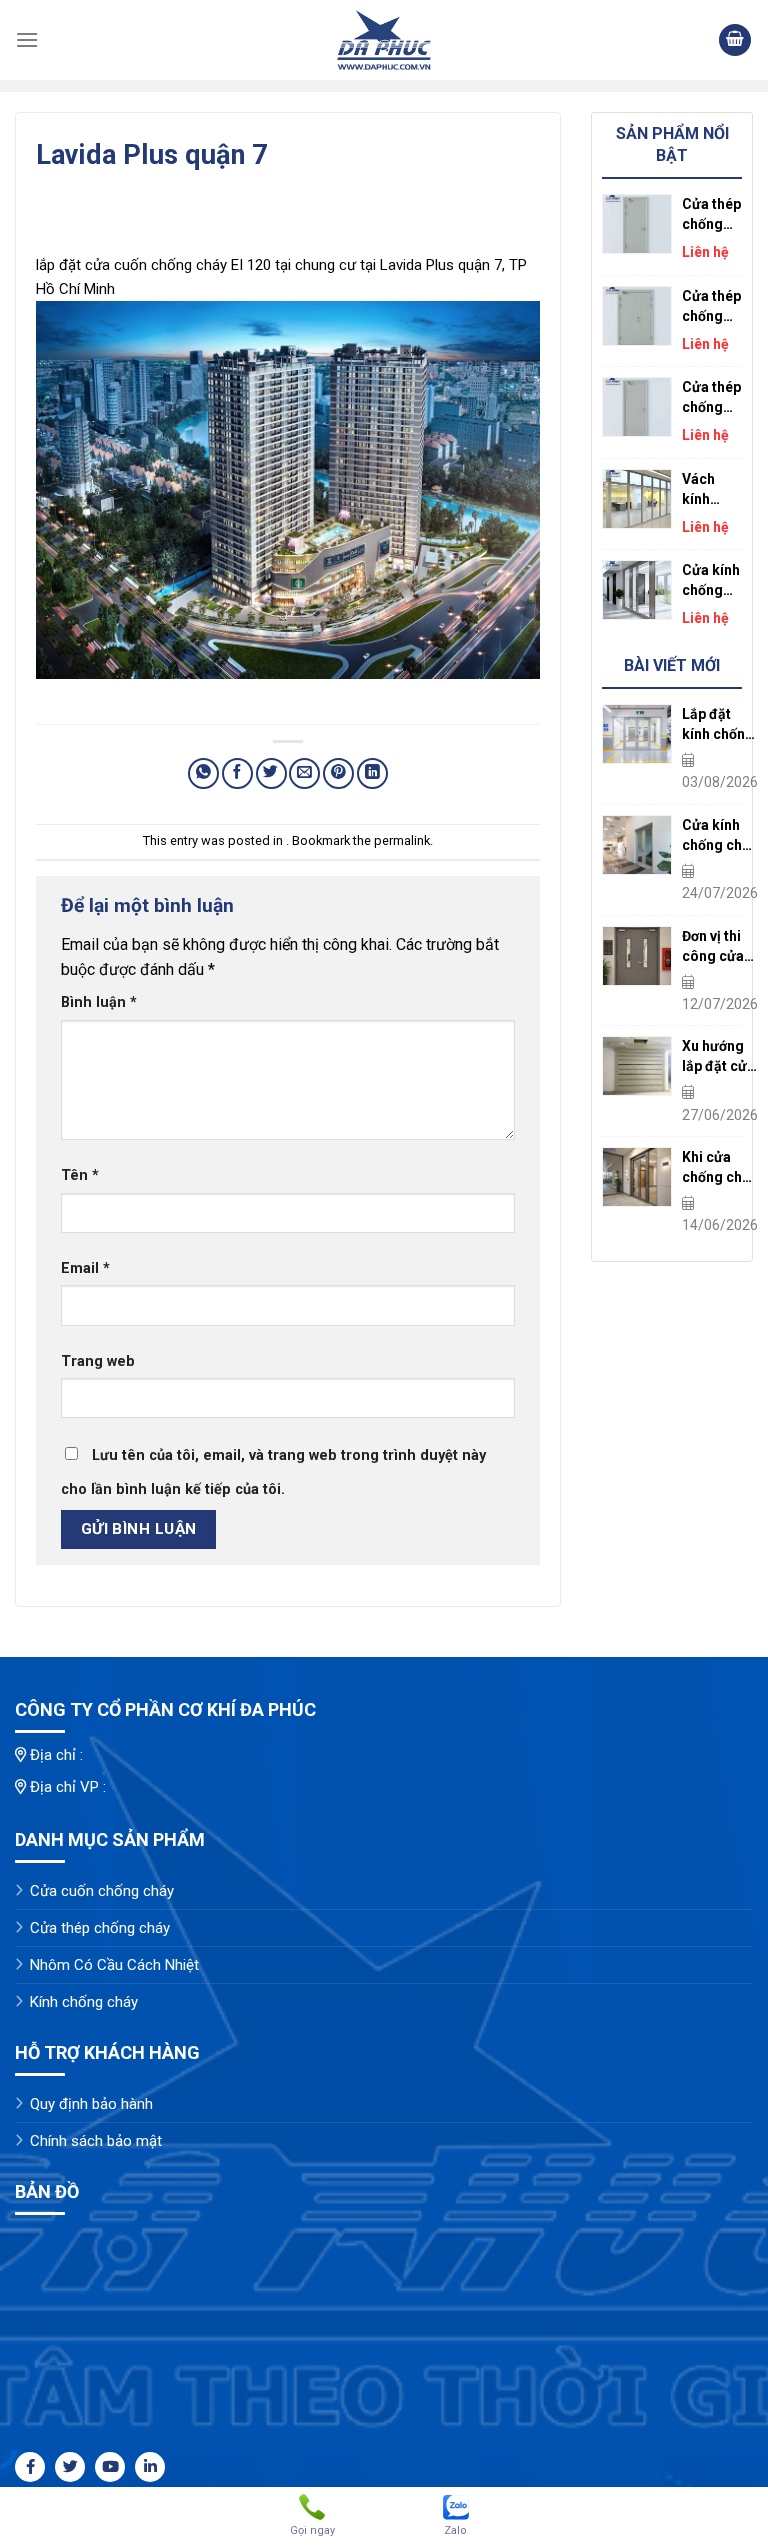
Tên (80, 1175)
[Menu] (27, 39)
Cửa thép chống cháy (100, 1928)
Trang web (98, 1361)
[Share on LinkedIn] (372, 773)
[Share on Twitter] (271, 773)
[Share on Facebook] (237, 773)
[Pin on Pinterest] (338, 773)
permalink (402, 840)
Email (85, 1268)
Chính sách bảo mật (96, 2141)
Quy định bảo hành (91, 2104)
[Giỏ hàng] (735, 40)
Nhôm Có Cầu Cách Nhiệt (114, 1965)
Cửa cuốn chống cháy (102, 1891)
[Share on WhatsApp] (203, 773)
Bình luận (99, 1002)
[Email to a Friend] (304, 773)
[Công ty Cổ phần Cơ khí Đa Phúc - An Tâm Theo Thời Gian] (384, 40)
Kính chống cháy (84, 2002)
